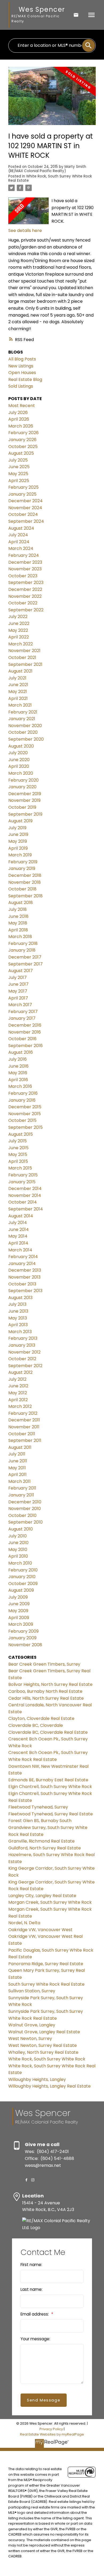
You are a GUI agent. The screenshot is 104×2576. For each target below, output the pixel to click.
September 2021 (25, 664)
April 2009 (19, 1618)
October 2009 (23, 1584)
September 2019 (25, 814)
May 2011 (17, 1468)
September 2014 (26, 1209)
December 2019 (25, 794)
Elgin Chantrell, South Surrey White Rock (50, 1787)
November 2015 (25, 1114)
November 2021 (24, 651)
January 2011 (21, 1495)
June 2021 (18, 685)
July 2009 (18, 1597)
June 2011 (18, 1461)
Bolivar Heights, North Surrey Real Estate (50, 1684)
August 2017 (21, 971)
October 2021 (22, 658)
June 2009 (19, 1604)
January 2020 (22, 787)
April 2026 (19, 419)
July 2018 (17, 909)
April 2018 (18, 930)
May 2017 (18, 991)
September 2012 (25, 1366)
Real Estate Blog (25, 379)
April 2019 (18, 848)
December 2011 (24, 1420)
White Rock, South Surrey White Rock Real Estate (50, 178)
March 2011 (19, 1481)
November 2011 (24, 1427)
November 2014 (25, 1195)
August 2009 (21, 1590)
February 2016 (23, 1093)
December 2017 (25, 957)
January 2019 (22, 868)
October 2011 (22, 1434)
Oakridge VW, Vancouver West (40, 1930)
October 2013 (22, 1284)
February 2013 (23, 1338)
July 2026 (18, 412)
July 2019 (17, 828)
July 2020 (18, 753)
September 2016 (25, 1046)
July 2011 (17, 1454)
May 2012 (18, 1393)
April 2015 (18, 1161)
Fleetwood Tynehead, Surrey (38, 1807)
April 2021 (18, 698)
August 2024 (21, 528)
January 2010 (22, 1577)
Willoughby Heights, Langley (37, 2079)
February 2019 (23, 862)
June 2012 (18, 1386)
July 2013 (17, 1304)
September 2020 (26, 739)
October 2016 (22, 1039)
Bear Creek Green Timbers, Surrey (44, 1664)
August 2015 (21, 1134)
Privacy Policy (51, 2429)
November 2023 (25, 569)
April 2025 (19, 481)
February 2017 (23, 1012)
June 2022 (19, 623)
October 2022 (23, 603)
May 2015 (18, 1154)
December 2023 (25, 562)
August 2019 (20, 821)
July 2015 (17, 1141)
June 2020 (19, 760)
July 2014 (18, 1223)
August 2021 (20, 671)
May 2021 (18, 692)
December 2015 (25, 1107)
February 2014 (23, 1257)
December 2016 (25, 1025)
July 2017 (17, 978)
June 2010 (18, 1543)
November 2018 (25, 882)
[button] (26, 2180)
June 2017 (18, 984)
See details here (25, 231)
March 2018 (20, 937)
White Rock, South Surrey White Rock (47, 2059)
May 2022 (18, 630)
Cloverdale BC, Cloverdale (36, 1725)
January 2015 (22, 1182)
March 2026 (21, 426)
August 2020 (21, 746)
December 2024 (25, 501)
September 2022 (26, 610)
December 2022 (25, 589)
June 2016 (18, 1066)
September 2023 (26, 582)
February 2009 (23, 1631)
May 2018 (18, 923)
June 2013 (18, 1311)
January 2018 (22, 950)
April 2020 (19, 766)
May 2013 (18, 1318)
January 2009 (22, 1638)
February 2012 (23, 1413)
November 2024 (25, 508)
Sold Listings (21, 386)
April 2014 (18, 1243)
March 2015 (20, 1168)
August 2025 (21, 453)
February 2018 (23, 943)
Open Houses (22, 373)
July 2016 (17, 1059)
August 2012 (20, 1372)
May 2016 (18, 1073)
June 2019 (18, 834)
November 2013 (24, 1277)
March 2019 (20, 855)
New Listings (21, 366)
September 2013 (25, 1291)
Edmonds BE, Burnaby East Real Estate (48, 1780)
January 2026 (22, 440)
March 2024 (21, 548)
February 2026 (23, 433)
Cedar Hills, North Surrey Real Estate (46, 1698)
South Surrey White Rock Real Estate (46, 1984)
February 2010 (23, 1570)
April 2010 (18, 1556)
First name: (31, 2265)
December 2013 (25, 1270)
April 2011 (17, 1474)
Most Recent (22, 406)
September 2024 (26, 521)
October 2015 (22, 1120)
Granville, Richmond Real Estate (41, 1841)
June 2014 (19, 1229)
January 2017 (22, 1018)
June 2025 (19, 467)
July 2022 (18, 617)
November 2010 (25, 1509)
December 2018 (25, 875)
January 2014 (22, 1264)
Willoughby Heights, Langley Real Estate (49, 2086)
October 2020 (23, 732)
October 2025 (23, 447)
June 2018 (18, 916)
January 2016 (22, 1100)
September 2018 (25, 896)
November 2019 (24, 800)
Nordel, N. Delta (24, 1923)
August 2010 (21, 1529)
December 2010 (25, 1502)
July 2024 (18, 535)
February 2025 (23, 487)
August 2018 (21, 903)
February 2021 (23, 712)
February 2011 (22, 1488)
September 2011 (25, 1440)
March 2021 (20, 705)
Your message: (35, 2339)
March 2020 (21, 773)
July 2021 (17, 678)
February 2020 (23, 780)
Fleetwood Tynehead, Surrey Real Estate (51, 1814)
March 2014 (20, 1250)
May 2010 (18, 1550)
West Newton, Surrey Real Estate (43, 2045)
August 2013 (20, 1298)
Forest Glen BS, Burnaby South (40, 1821)
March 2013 (20, 1332)
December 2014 (25, 1189)
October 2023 (23, 576)
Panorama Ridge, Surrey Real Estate (46, 1964)
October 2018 (22, 889)
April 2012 (18, 1400)
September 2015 (25, 1127)
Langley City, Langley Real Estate (42, 1896)
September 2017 (25, 964)
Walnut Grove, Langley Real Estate (44, 2032)
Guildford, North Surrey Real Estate (45, 1848)
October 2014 (23, 1202)
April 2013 (18, 1325)
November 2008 (25, 1645)
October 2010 (22, 1515)
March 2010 (20, 1563)
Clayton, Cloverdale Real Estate (41, 1718)
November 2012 (24, 1352)
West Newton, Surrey (30, 2038)
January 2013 (22, 1345)
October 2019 (22, 807)
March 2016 (20, 1086)
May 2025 (18, 474)
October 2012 (22, 1359)
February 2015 (23, 1175)
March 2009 (21, 1624)
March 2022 (21, 644)
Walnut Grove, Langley (32, 2025)
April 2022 (19, 637)
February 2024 (24, 555)
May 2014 (18, 1236)
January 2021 (22, 719)
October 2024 (23, 514)
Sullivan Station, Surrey (32, 1991)
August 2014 (21, 1216)
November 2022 (25, 596)
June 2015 (18, 1148)
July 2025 (18, 460)
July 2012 (17, 1379)
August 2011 (20, 1447)
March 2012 (20, 1406)
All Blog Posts (22, 359)
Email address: (35, 2314)
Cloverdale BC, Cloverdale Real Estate (48, 1732)
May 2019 (18, 841)
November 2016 (25, 1032)
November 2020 (25, 726)
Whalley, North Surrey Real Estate (43, 2052)
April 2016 (18, 1080)
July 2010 (17, 1536)
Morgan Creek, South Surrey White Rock (50, 1902)
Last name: (31, 2289)
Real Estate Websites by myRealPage (52, 2434)
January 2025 (22, 494)
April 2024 (19, 542)
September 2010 (25, 1522)
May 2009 (18, 1611)
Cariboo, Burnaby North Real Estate (45, 1691)
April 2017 (18, 998)
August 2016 (21, 1052)
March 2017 (20, 1005)
